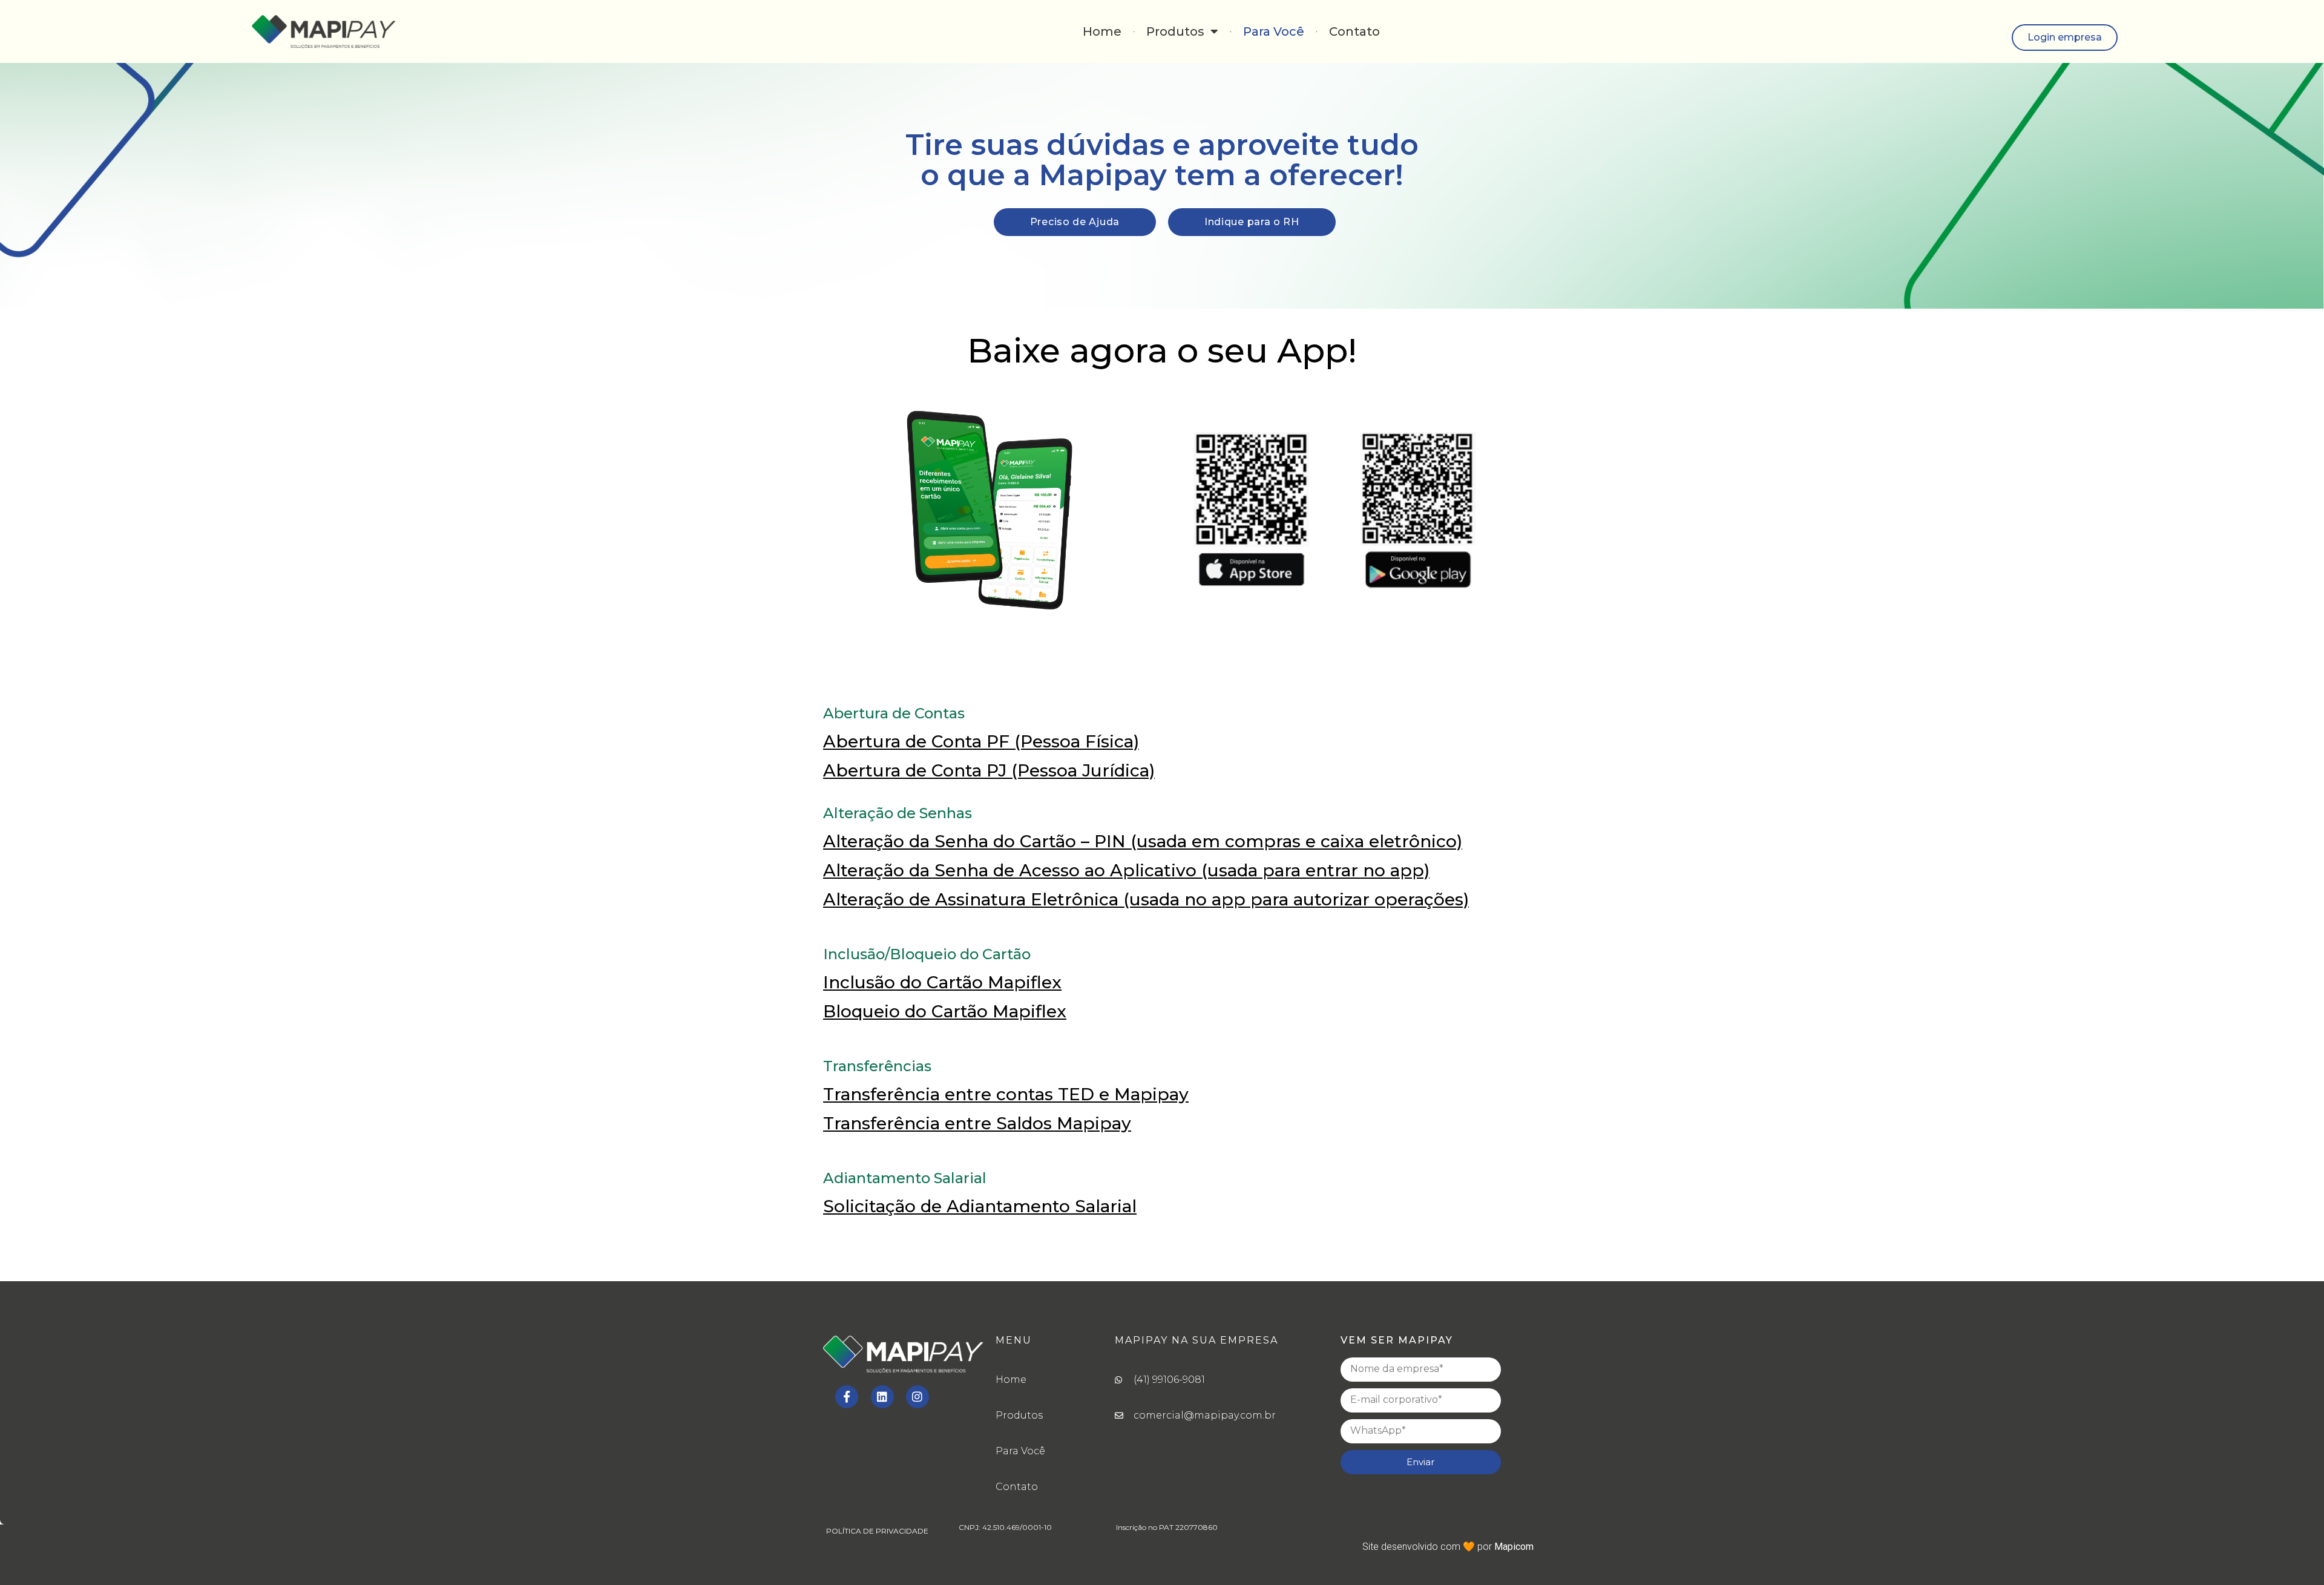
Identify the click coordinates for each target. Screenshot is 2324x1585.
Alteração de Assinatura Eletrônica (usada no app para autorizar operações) (1146, 899)
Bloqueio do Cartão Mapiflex (945, 1011)
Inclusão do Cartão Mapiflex (942, 982)
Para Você (1274, 31)
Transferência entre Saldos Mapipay (977, 1123)
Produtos (1175, 31)
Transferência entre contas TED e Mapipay (1006, 1094)
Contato (1354, 31)
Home (1102, 31)
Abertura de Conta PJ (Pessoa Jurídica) (989, 770)
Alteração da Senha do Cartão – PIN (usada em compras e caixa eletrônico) (1143, 841)
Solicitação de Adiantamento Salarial (980, 1206)
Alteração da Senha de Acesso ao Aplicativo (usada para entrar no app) (1126, 870)
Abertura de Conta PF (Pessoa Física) (981, 741)
